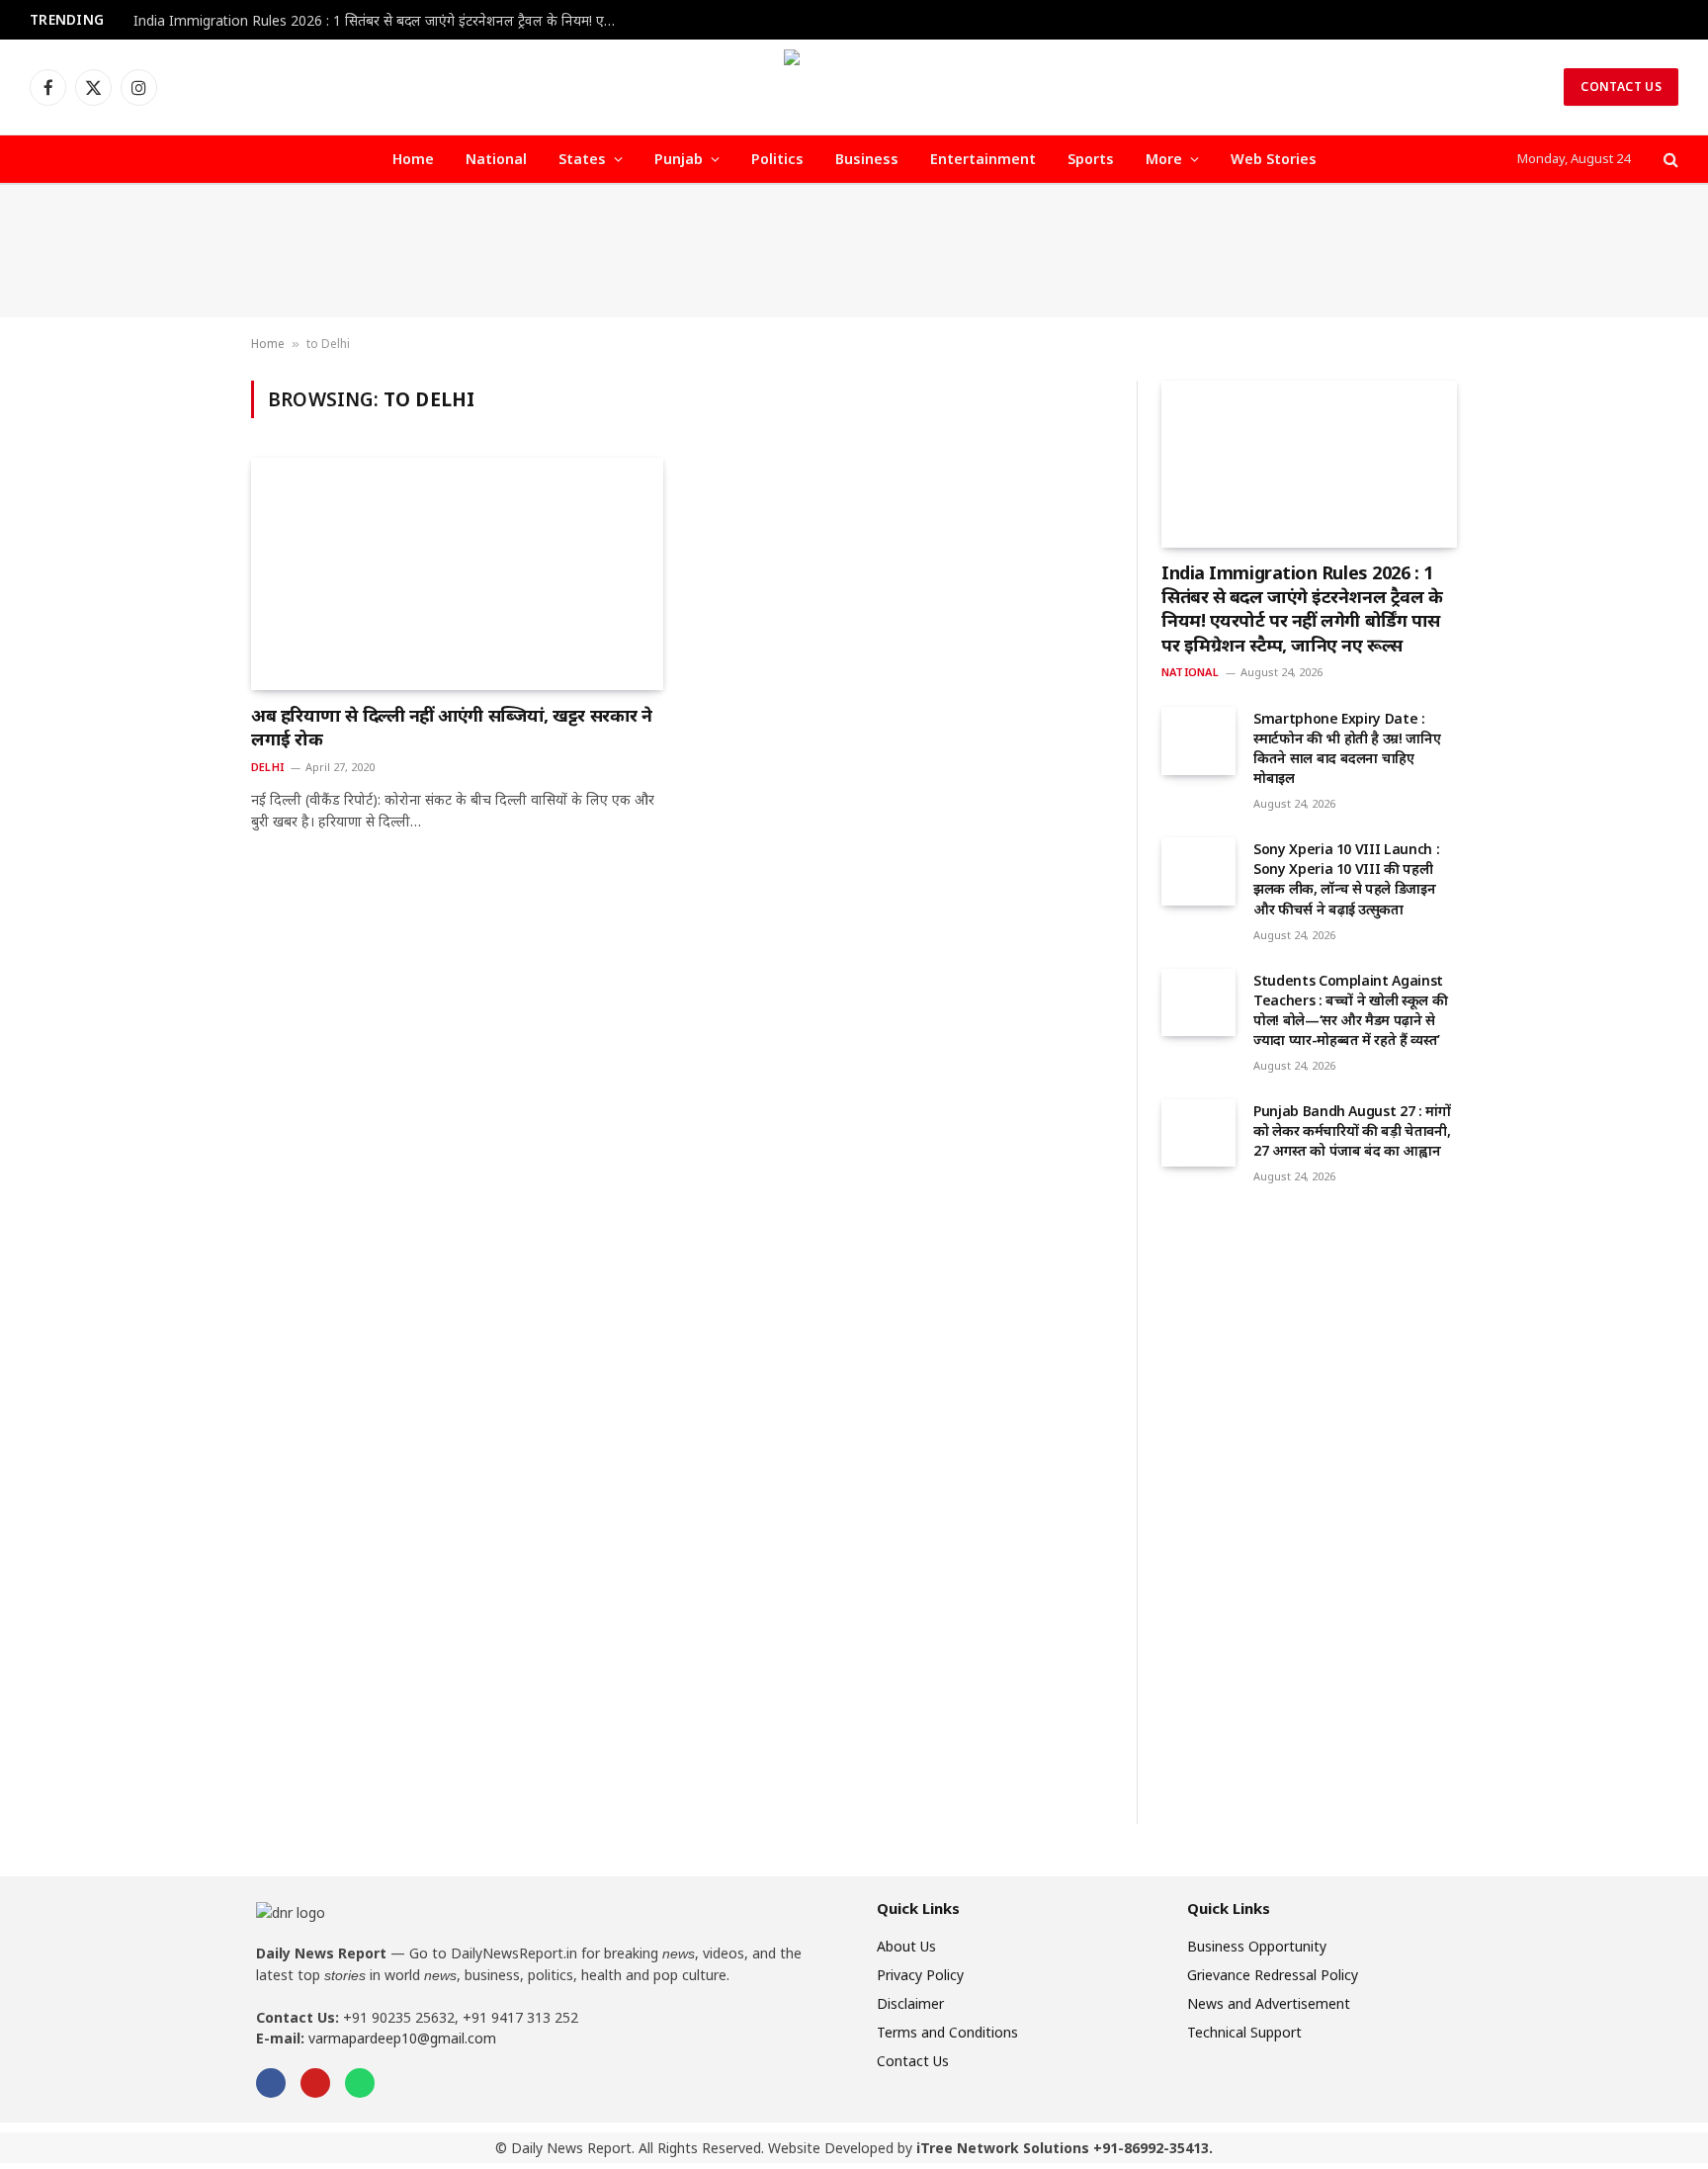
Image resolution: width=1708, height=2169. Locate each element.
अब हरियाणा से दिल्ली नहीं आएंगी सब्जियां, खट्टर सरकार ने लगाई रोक (452, 727)
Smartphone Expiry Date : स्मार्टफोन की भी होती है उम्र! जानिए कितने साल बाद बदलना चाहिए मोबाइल (1347, 748)
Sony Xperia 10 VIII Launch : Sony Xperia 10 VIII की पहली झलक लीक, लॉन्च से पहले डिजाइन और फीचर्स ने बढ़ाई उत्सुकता (1346, 878)
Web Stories (1274, 159)
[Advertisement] (854, 251)
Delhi (267, 767)
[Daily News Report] (854, 87)
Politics (777, 159)
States (582, 159)
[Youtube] (315, 2083)
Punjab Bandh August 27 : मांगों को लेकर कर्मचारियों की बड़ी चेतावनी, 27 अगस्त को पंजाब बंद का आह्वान (1352, 1130)
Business (867, 159)
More (1164, 159)
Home (413, 159)
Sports (1091, 159)
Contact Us (1621, 87)
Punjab (679, 159)
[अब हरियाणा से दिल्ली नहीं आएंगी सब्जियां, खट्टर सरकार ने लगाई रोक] (457, 573)
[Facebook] (271, 2083)
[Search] (1669, 160)
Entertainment (983, 159)
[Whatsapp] (360, 2083)
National (496, 159)
